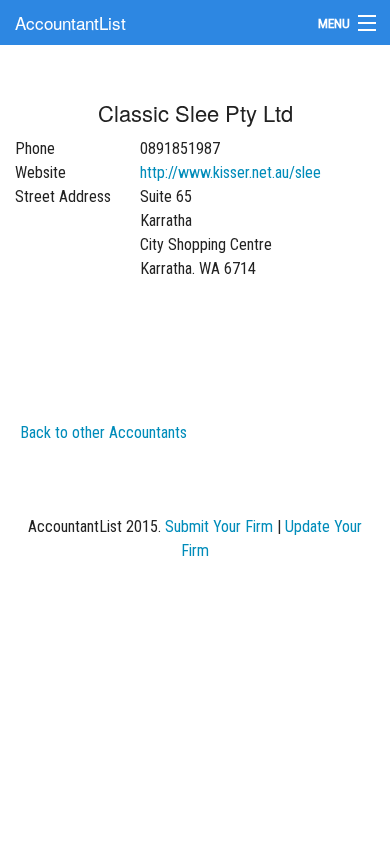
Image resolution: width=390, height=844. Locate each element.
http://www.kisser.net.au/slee (230, 172)
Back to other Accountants (103, 432)
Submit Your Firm (219, 526)
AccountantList (70, 22)
